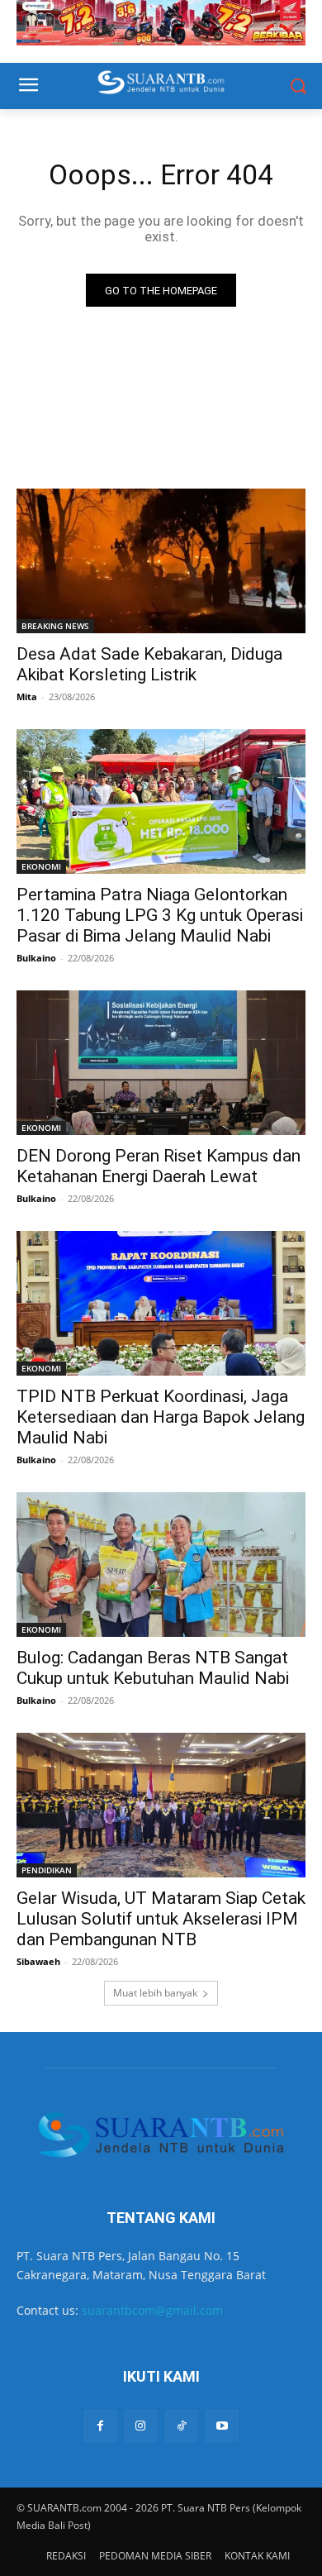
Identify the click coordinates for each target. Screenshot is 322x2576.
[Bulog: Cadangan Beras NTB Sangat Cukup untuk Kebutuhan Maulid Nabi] (161, 1565)
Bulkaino (36, 958)
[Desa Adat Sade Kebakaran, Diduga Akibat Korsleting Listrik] (161, 561)
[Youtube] (222, 2426)
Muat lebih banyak (155, 1993)
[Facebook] (100, 2426)
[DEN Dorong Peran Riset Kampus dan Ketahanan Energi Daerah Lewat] (161, 1063)
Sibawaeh (38, 1961)
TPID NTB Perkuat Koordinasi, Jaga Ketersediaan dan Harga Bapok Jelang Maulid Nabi (161, 1417)
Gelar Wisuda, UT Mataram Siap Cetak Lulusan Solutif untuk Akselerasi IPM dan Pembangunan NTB (161, 1919)
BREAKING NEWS (55, 626)
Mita (27, 696)
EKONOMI (41, 866)
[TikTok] (181, 2426)
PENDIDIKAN (47, 1870)
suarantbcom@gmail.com (152, 2310)
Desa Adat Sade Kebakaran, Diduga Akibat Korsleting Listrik (149, 664)
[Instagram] (141, 2426)
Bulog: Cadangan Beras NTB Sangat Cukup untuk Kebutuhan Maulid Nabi (153, 1668)
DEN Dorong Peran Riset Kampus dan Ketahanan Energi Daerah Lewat (159, 1166)
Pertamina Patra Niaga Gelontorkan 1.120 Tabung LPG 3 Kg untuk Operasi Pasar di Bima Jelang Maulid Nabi (160, 915)
